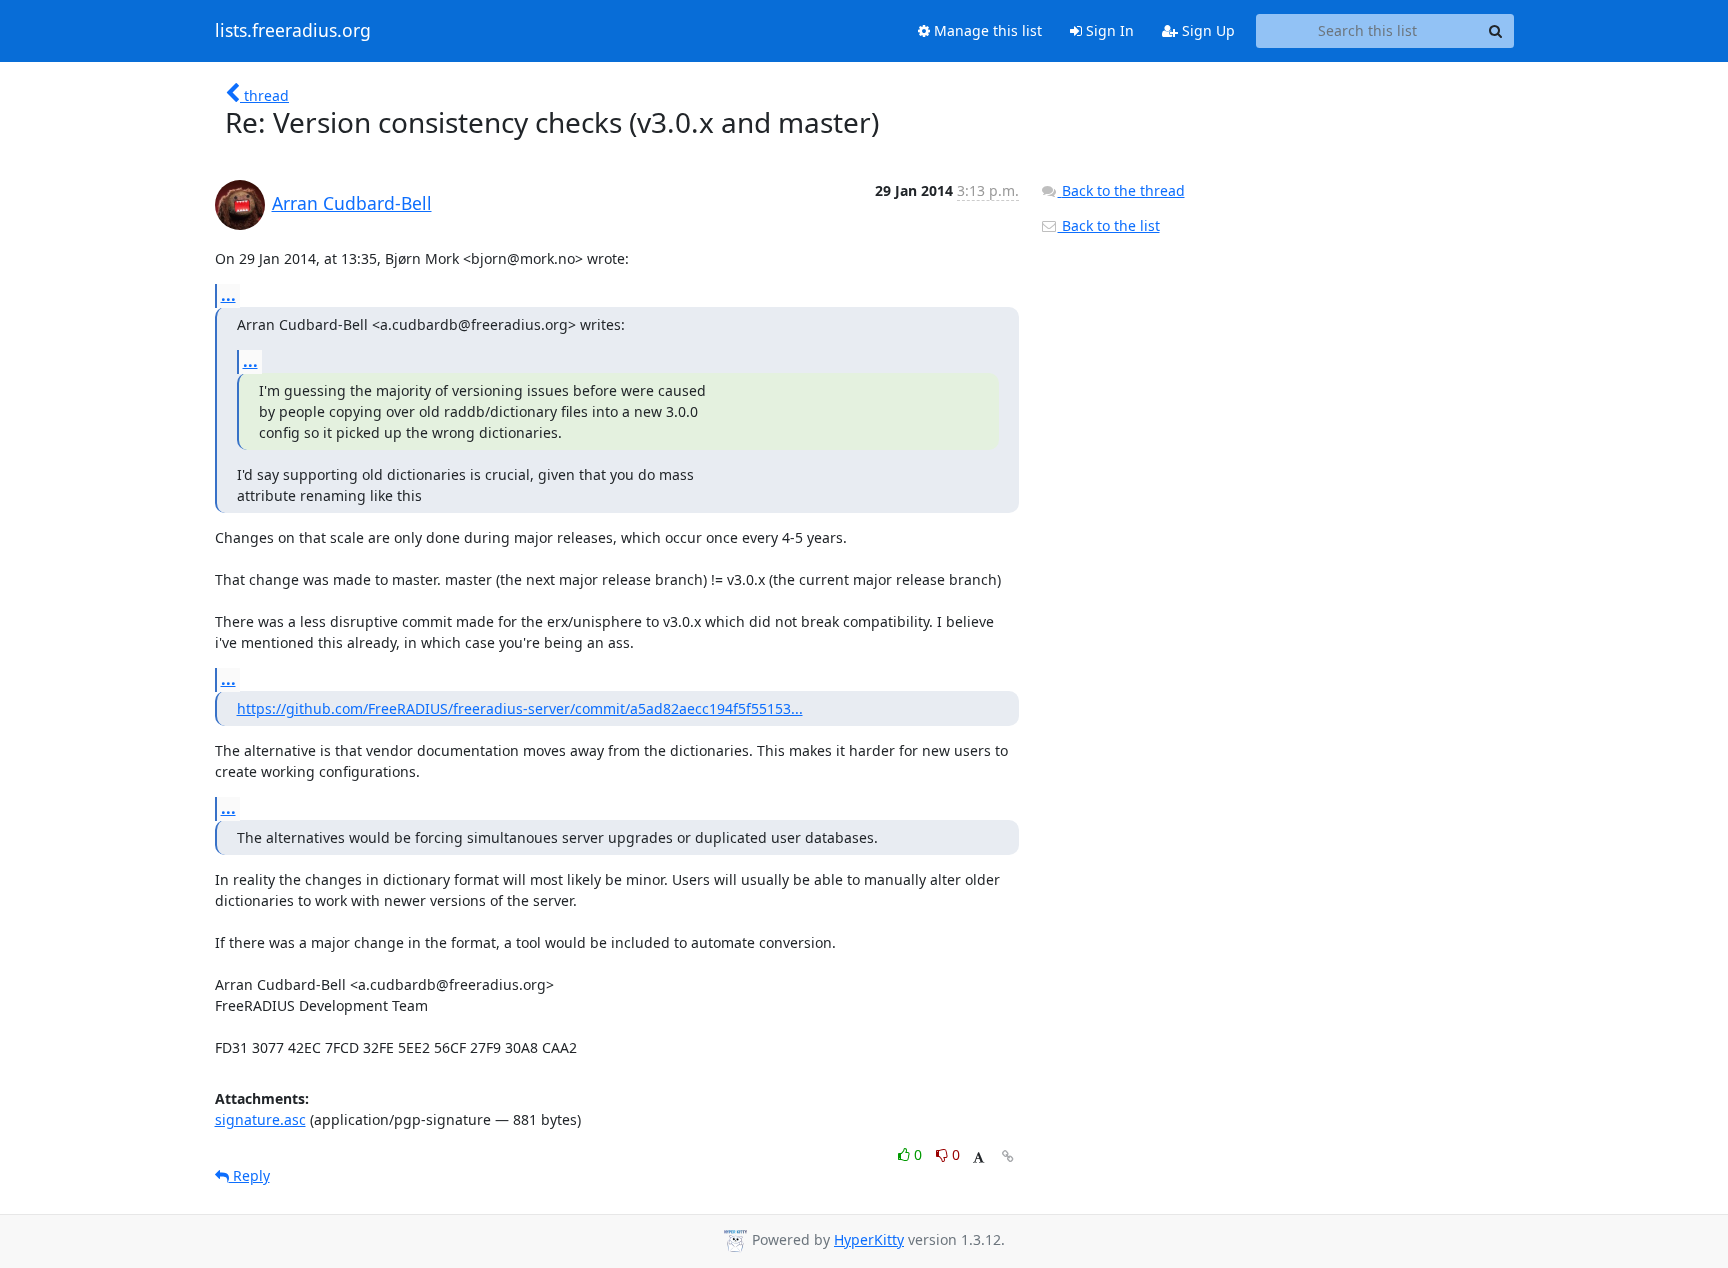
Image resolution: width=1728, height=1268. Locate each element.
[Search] (1496, 31)
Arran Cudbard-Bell (352, 203)
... (228, 295)
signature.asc (260, 1119)
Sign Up (1206, 30)
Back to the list (1109, 225)
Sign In (1108, 30)
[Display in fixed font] (978, 1157)
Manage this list (986, 30)
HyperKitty (869, 1239)
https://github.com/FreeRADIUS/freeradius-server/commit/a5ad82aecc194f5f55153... (520, 708)
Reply (249, 1175)
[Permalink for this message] (1008, 1156)
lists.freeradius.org (293, 31)
